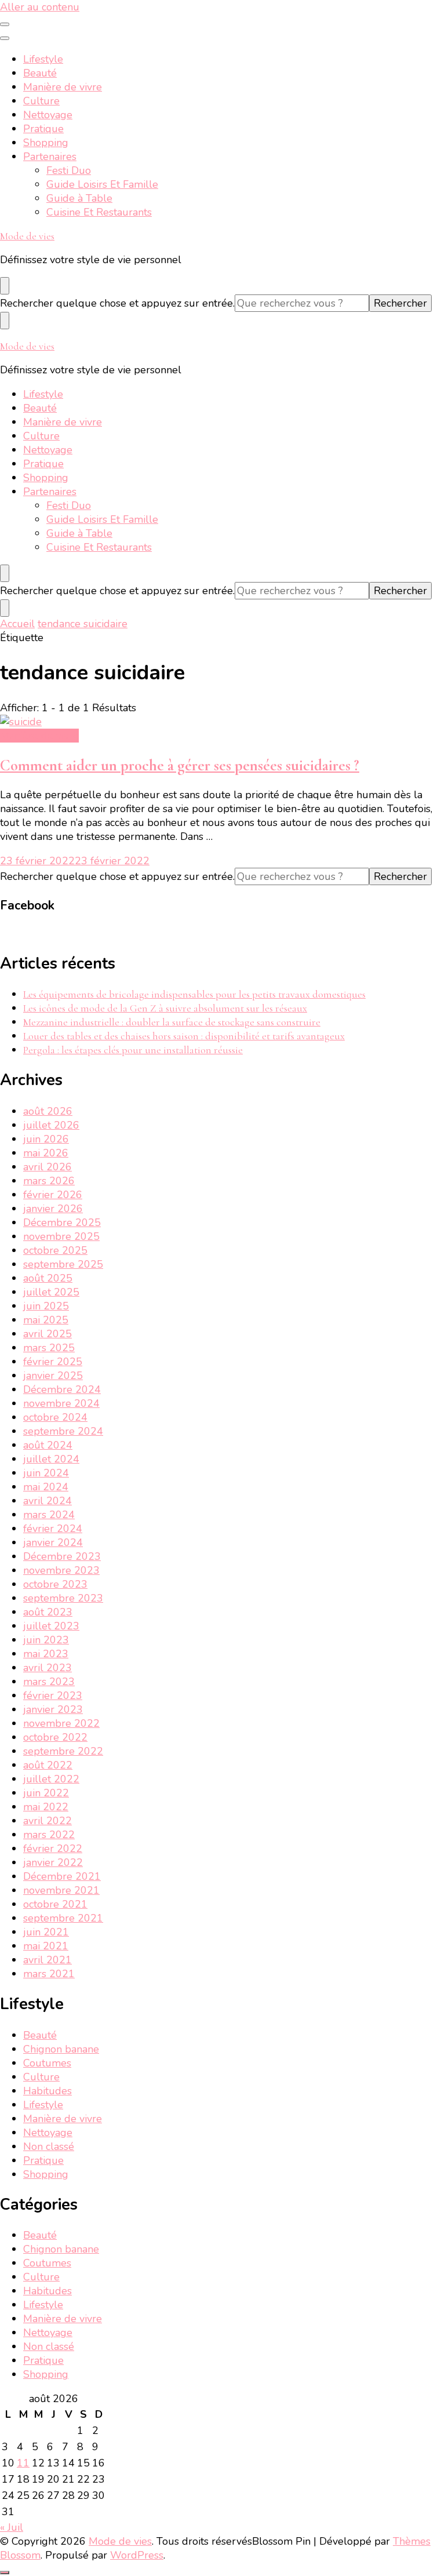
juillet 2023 (51, 1626)
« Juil (12, 2527)
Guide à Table (79, 198)
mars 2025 (49, 1348)
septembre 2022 (63, 1751)
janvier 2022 (53, 1862)
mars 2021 (49, 1974)
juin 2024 (46, 1473)
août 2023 (48, 1612)
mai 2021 (46, 1946)
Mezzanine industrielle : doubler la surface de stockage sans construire (172, 1022)
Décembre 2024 (62, 1389)
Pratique (43, 129)
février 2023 (53, 1695)
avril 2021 (48, 1960)
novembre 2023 (61, 1570)
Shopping (46, 143)
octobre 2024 (55, 1417)
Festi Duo (69, 170)
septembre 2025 (63, 1264)
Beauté (40, 73)
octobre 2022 (55, 1737)
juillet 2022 (51, 1779)
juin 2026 (46, 1139)
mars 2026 (49, 1181)
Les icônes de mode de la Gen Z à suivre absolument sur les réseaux (165, 1008)
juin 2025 (46, 1306)
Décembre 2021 (62, 1876)
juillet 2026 (51, 1125)
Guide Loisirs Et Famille (102, 184)
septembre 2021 (63, 1918)
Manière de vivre (63, 87)
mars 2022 (49, 1835)
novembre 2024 (61, 1403)
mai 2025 (46, 1320)
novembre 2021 (61, 1890)
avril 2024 (48, 1501)
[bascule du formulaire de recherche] (5, 286)
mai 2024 (46, 1487)
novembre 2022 (61, 1723)
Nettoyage (48, 115)
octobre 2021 (55, 1904)
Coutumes (47, 2063)
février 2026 (53, 1195)
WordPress (137, 2555)
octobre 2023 (55, 1584)
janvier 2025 (53, 1376)
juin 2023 (46, 1640)
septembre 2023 (63, 1598)
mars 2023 (49, 1682)
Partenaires (50, 157)
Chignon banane (61, 2049)
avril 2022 (48, 1821)
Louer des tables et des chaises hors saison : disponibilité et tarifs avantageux (184, 1036)
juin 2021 (46, 1932)
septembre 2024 (63, 1431)
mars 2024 (49, 1515)
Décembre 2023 (62, 1556)
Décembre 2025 (62, 1222)
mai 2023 (46, 1654)
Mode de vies (27, 236)
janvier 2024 (53, 1542)
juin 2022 (46, 1793)
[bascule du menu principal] (5, 24)
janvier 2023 (53, 1709)
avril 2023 (48, 1668)
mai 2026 (46, 1153)
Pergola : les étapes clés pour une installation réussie (133, 1050)
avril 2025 (48, 1334)
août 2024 (48, 1445)
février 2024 (53, 1529)
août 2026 (48, 1111)
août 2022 (48, 1765)
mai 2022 (46, 1807)
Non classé (49, 2146)
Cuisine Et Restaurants (99, 212)
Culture (41, 101)
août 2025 (48, 1278)
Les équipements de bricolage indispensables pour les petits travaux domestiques (194, 994)
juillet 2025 (51, 1292)
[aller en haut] (5, 2573)
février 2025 (53, 1362)
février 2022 (53, 1849)
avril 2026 (48, 1167)
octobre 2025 (55, 1250)
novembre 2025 (61, 1236)
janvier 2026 (53, 1209)
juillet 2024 (51, 1459)
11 (23, 2463)
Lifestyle (43, 59)
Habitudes (48, 2091)
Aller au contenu (40, 7)
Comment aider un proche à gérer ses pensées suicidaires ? (180, 765)
